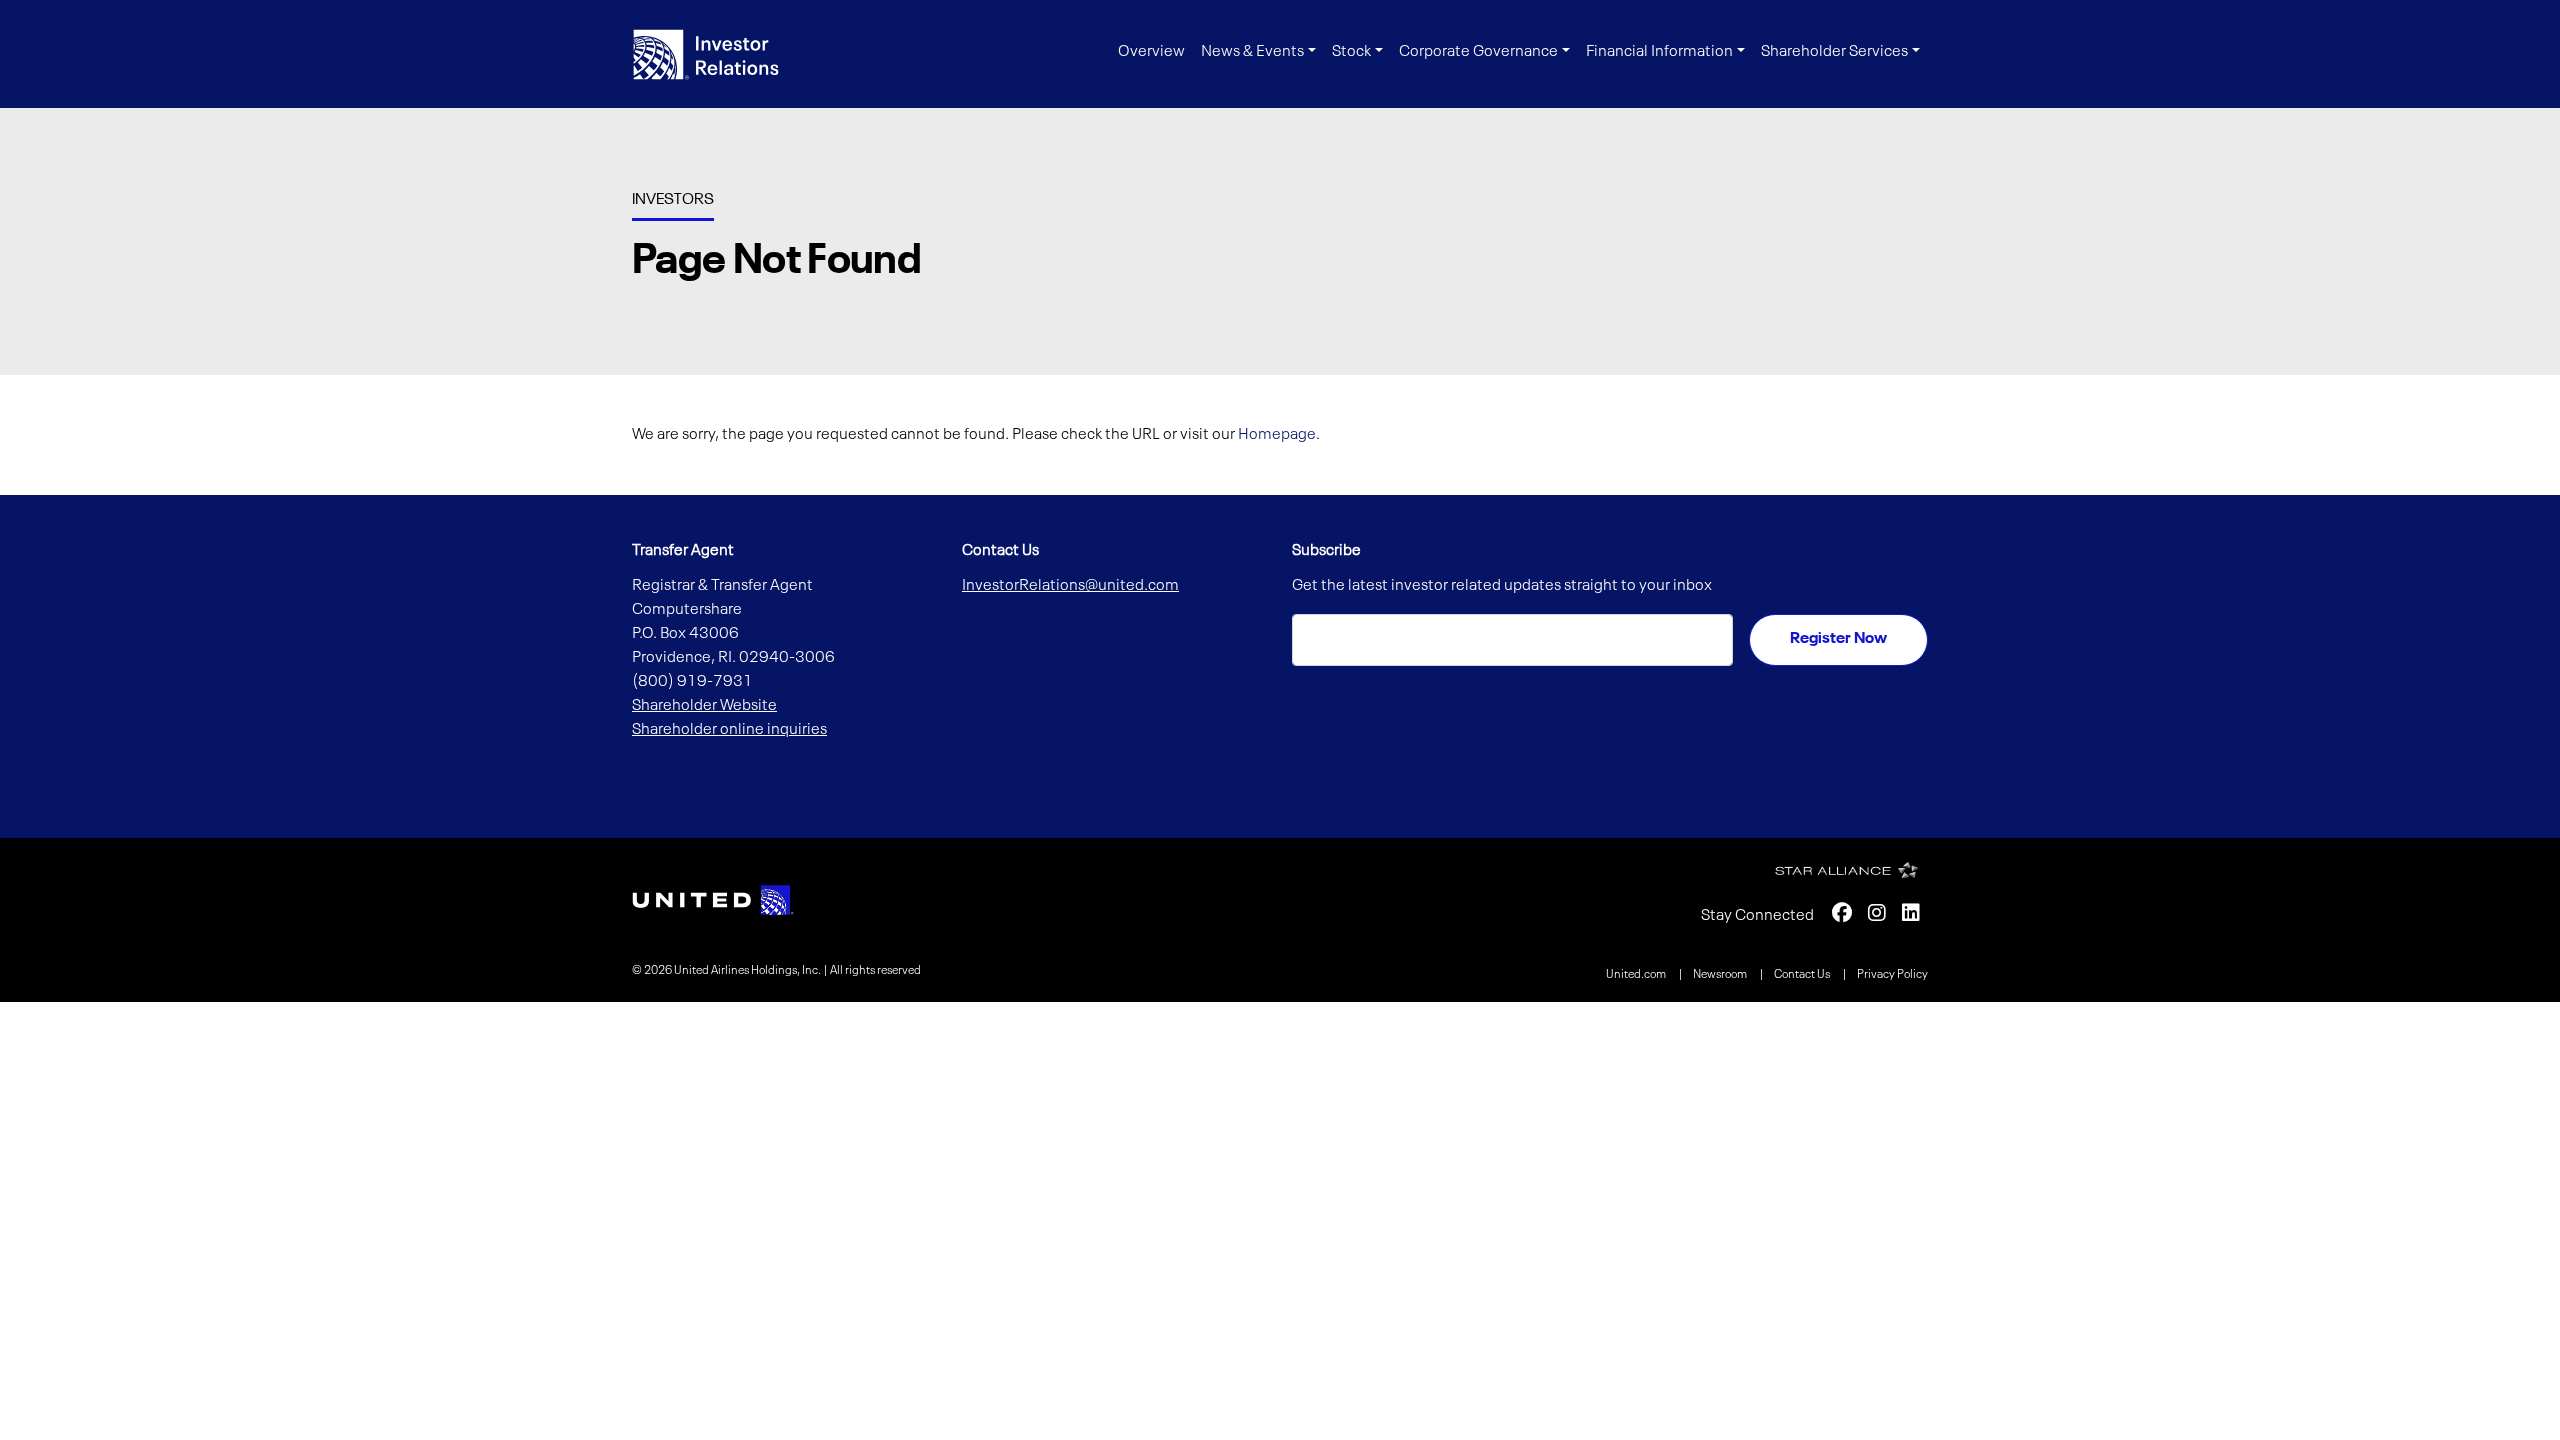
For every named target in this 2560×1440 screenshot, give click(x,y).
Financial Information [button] (1659, 52)
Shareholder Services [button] (1834, 52)
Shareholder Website (704, 706)
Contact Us (1803, 975)
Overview (1151, 52)
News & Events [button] (1252, 52)
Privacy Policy (1892, 975)
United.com (1637, 975)
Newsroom (1721, 975)
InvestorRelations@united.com (1070, 586)
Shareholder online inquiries (729, 730)
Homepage (1277, 435)
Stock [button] (1351, 52)
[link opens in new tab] (713, 900)
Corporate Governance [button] (1478, 52)
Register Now (1838, 639)
